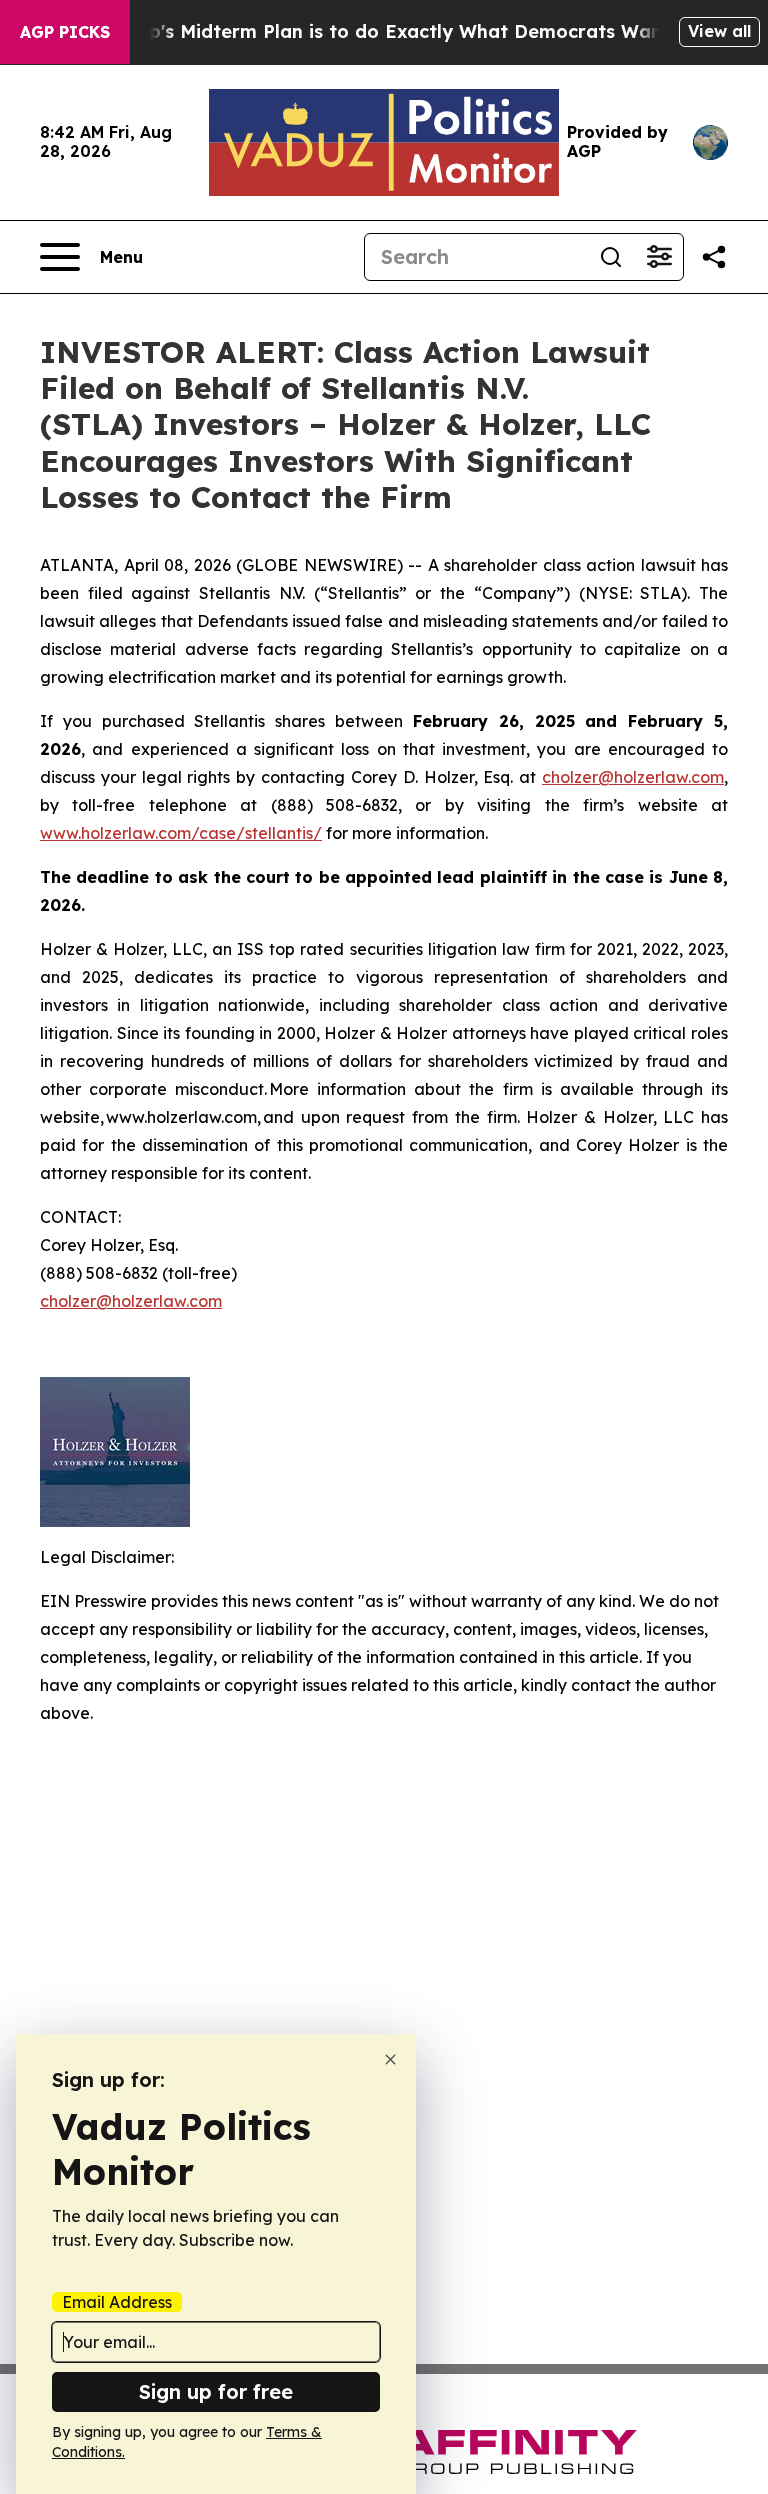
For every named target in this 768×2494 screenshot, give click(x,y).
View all (719, 31)
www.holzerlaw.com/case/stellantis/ (181, 833)
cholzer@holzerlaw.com (131, 1301)
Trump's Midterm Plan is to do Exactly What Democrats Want (386, 31)
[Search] (611, 257)
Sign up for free (216, 2391)
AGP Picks (65, 32)
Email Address (117, 2302)
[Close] (390, 2059)
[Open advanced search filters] (659, 257)
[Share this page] (714, 257)
